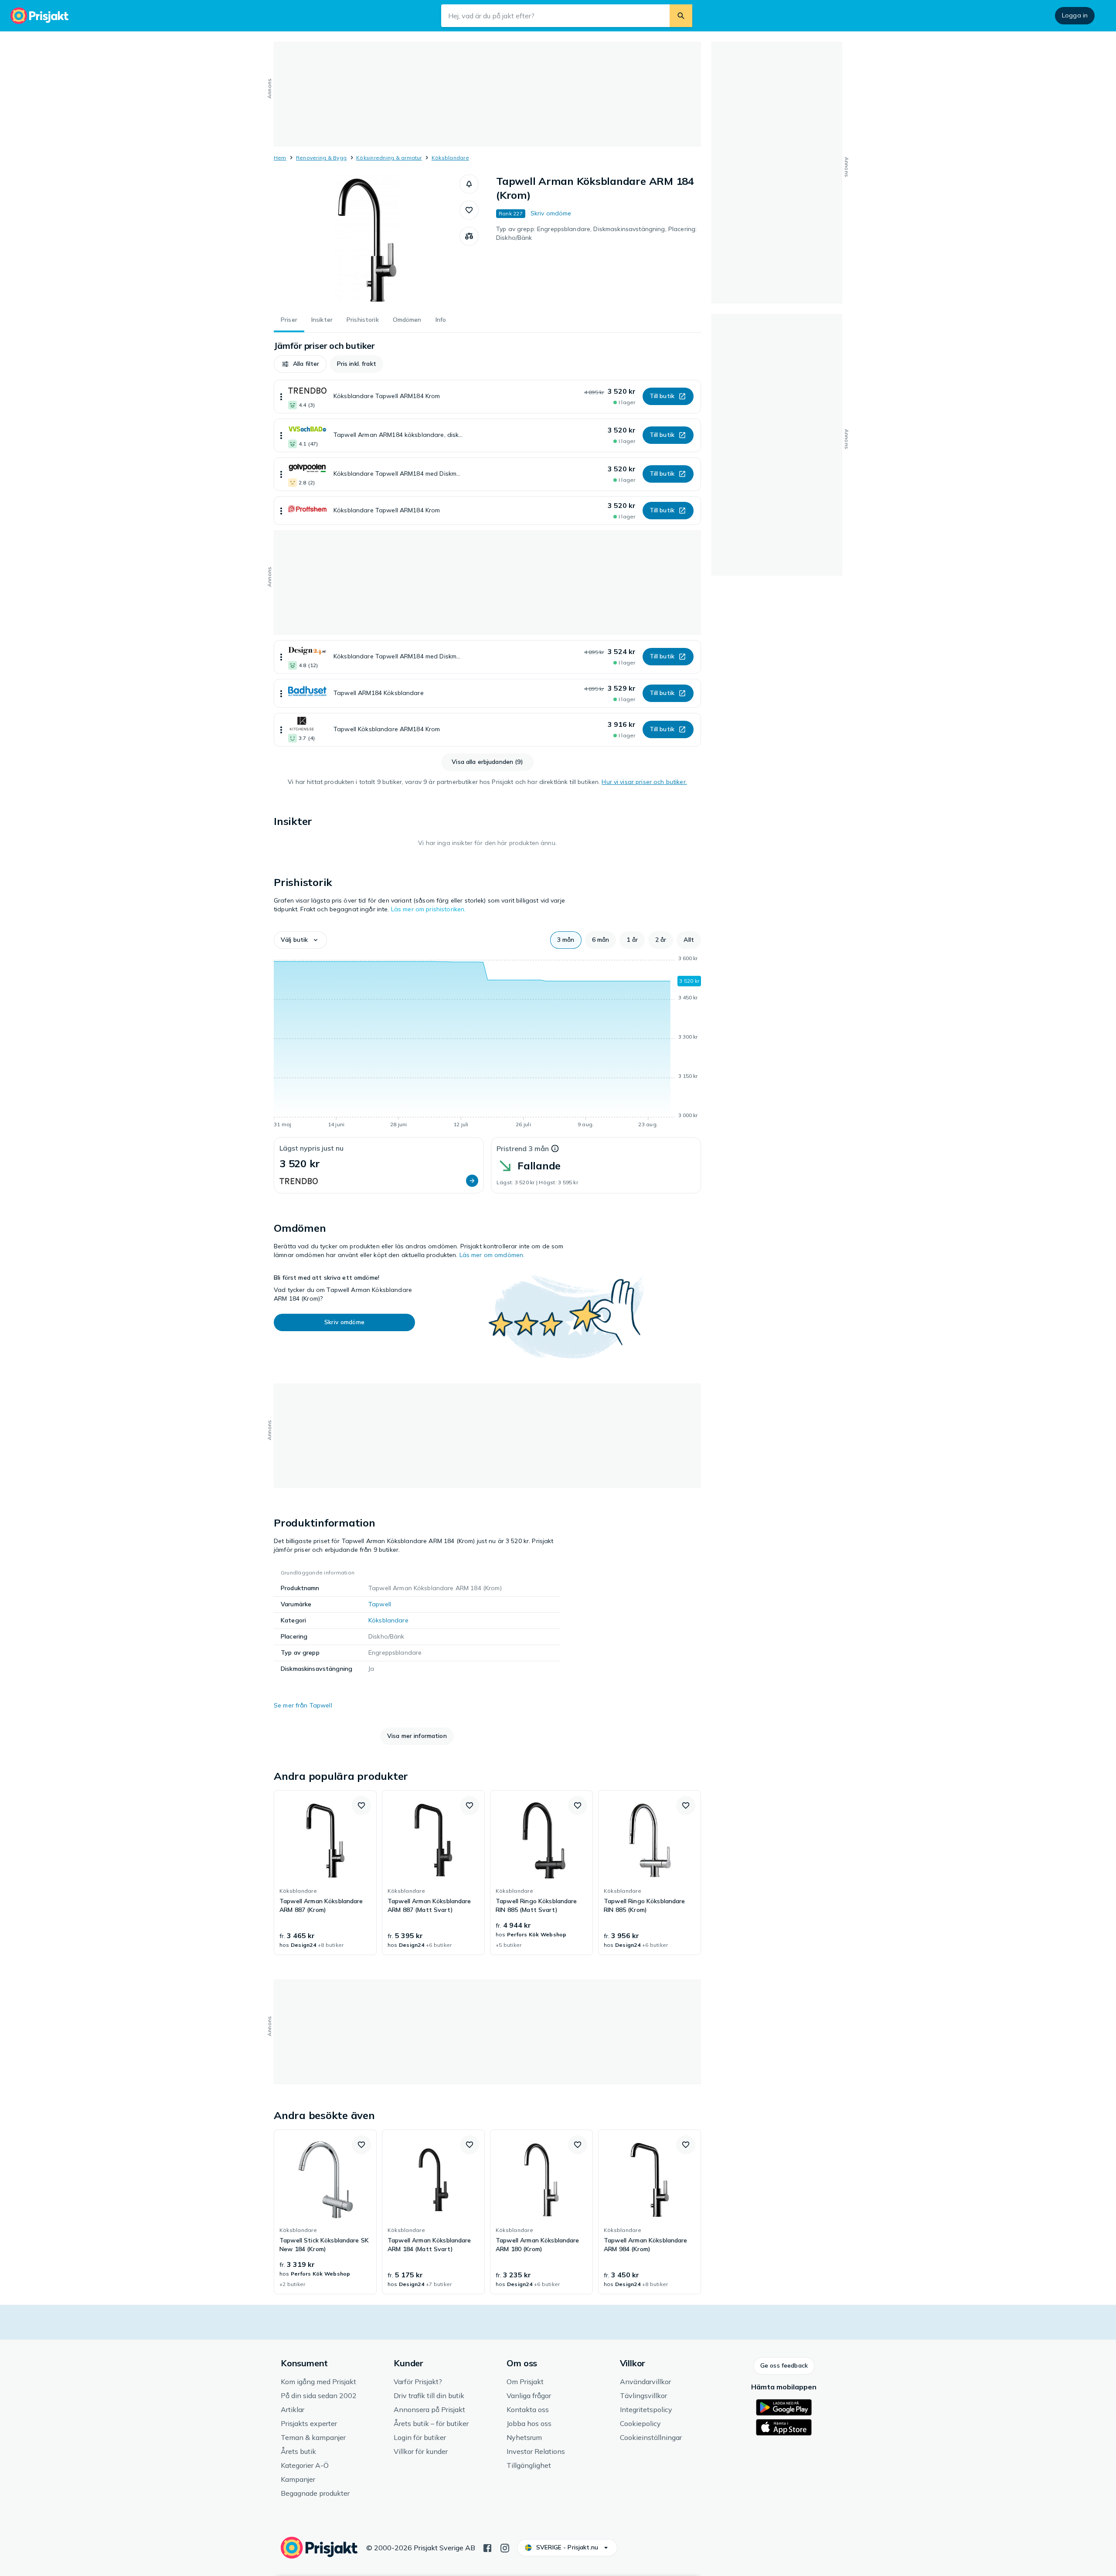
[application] (487, 1043)
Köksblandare (450, 158)
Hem (280, 158)
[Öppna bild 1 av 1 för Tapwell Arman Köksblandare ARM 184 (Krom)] (367, 240)
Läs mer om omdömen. (492, 1255)
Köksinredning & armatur (389, 158)
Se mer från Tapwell (303, 1705)
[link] (325, 1873)
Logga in (1075, 15)
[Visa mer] (281, 397)
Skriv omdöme (551, 213)
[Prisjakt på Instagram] (505, 2547)
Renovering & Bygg (321, 158)
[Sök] (681, 16)
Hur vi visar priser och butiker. (644, 782)
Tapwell (380, 1604)
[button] (469, 184)
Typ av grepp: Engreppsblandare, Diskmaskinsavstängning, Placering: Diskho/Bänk (596, 233)
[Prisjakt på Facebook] (487, 2547)
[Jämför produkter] (469, 236)
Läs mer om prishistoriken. (429, 909)
